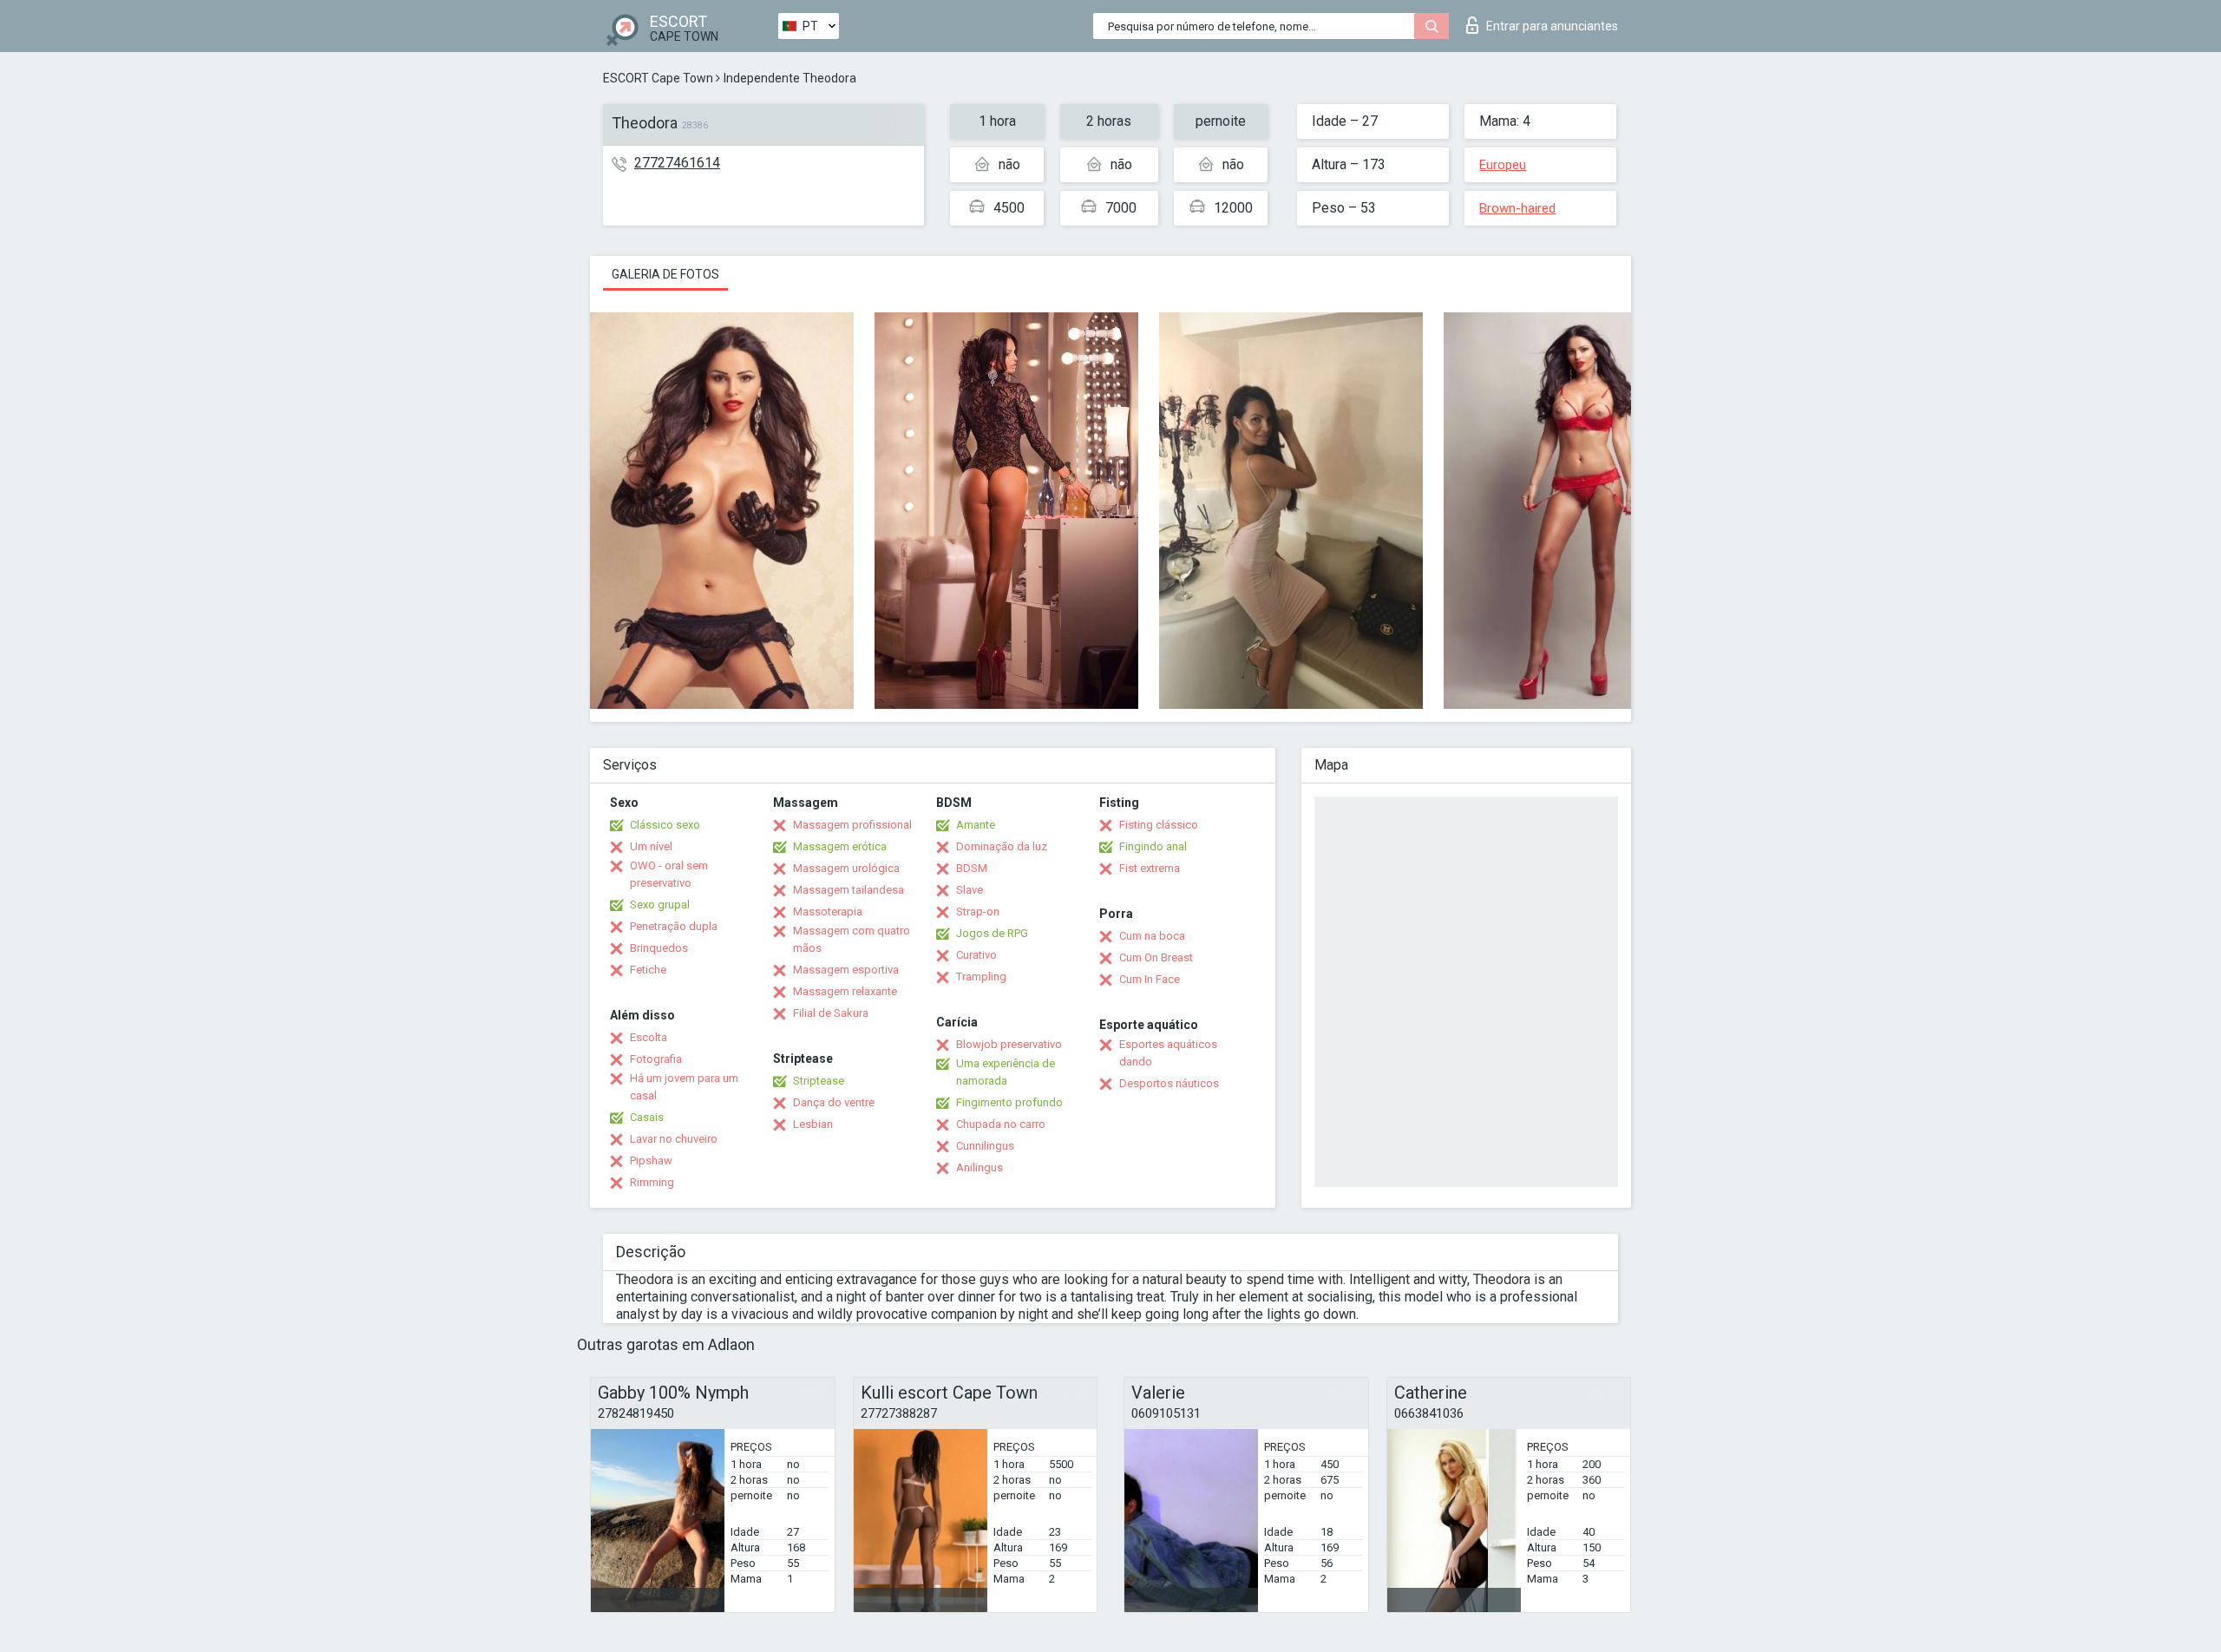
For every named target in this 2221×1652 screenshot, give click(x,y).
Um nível (651, 846)
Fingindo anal (1153, 846)
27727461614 (677, 163)
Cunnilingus (985, 1146)
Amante (976, 825)
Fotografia (656, 1059)
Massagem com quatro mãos (852, 939)
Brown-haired (1517, 208)
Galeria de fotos (665, 274)
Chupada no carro (1001, 1124)
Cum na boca (1152, 936)
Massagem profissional (852, 825)
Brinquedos (659, 948)
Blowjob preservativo (1009, 1044)
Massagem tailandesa (848, 890)
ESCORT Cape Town (658, 78)
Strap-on (978, 911)
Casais (647, 1117)
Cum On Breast (1156, 957)
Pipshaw (651, 1160)
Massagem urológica (846, 868)
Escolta (649, 1037)
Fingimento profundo (1009, 1102)
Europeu (1503, 165)
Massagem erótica (840, 846)
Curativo (976, 955)
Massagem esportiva (846, 970)
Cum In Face (1150, 979)
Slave (970, 890)
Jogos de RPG (992, 933)
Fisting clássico (1159, 825)
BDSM (972, 868)
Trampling (981, 977)
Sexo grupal (660, 905)
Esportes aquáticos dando (1168, 1053)
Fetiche (648, 970)
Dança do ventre (834, 1102)
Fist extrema (1150, 868)
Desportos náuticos (1169, 1083)
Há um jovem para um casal (684, 1087)
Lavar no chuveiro (674, 1139)
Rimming (652, 1182)
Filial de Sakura (831, 1013)
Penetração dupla (674, 926)
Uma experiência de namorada (1006, 1072)
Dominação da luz (1002, 846)
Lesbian (813, 1124)
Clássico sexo (665, 825)
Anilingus (979, 1167)
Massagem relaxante (845, 991)
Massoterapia (828, 911)
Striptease (819, 1081)
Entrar (1552, 26)
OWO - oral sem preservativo (669, 874)
